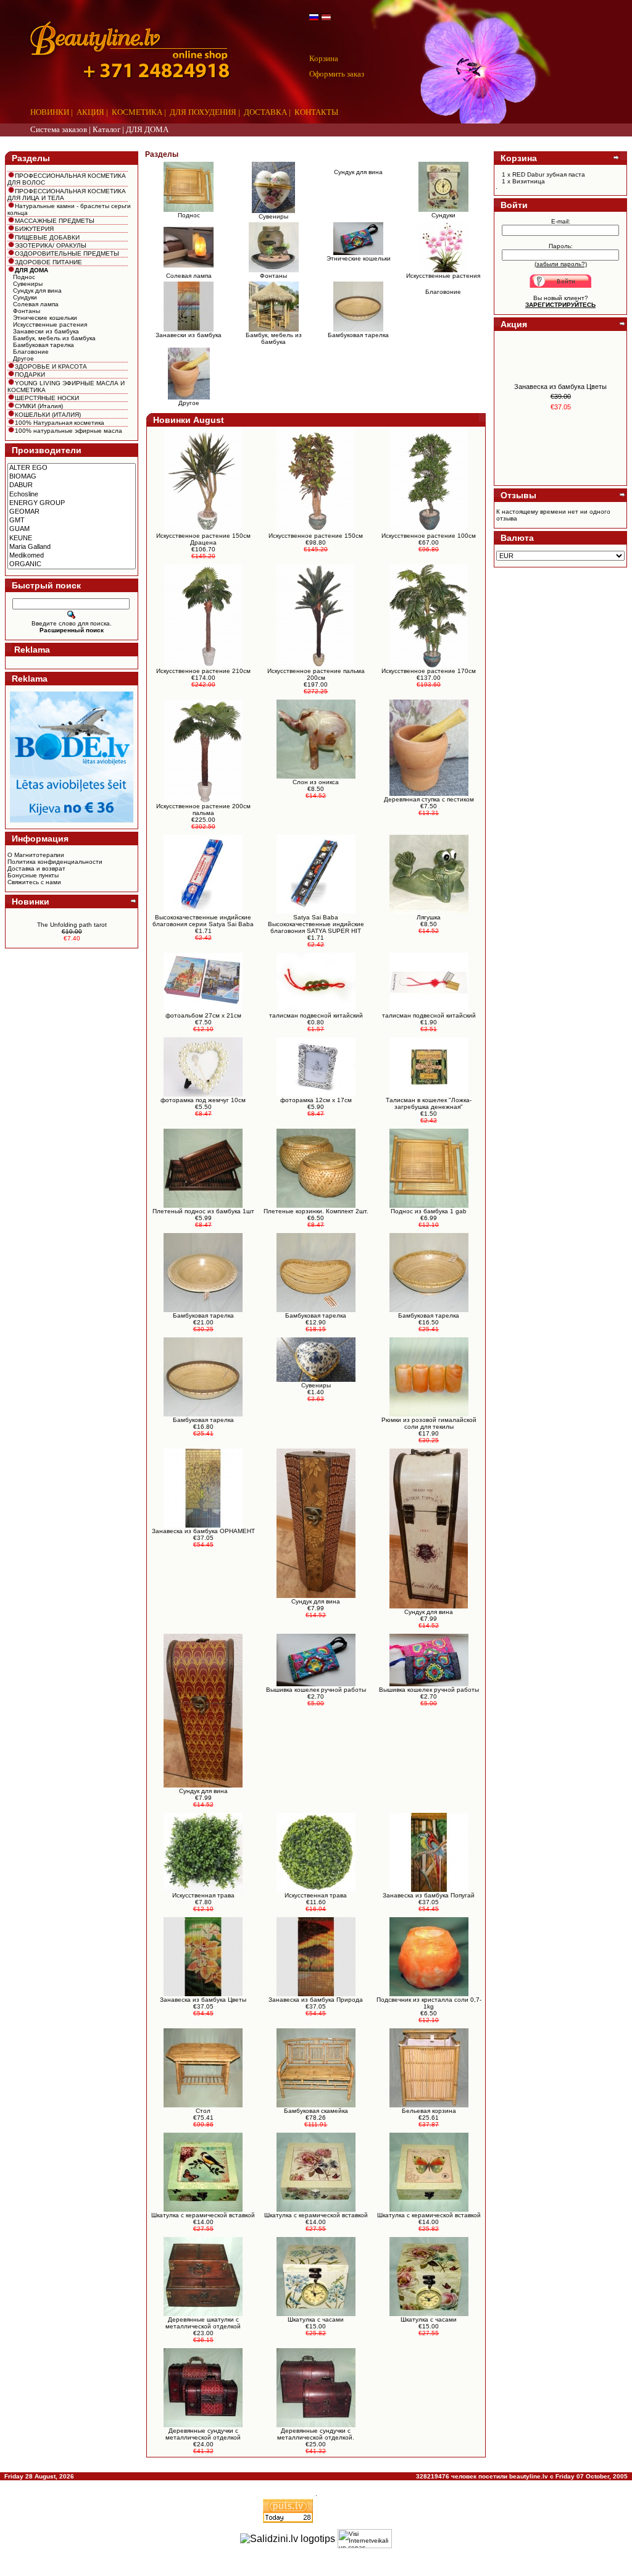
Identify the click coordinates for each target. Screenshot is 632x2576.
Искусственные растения (50, 324)
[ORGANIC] (72, 564)
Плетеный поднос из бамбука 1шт (203, 1211)
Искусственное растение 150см (316, 536)
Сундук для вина (37, 291)
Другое (23, 358)
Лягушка (429, 917)
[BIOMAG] (72, 477)
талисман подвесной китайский (316, 1015)
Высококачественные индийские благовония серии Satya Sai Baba (203, 921)
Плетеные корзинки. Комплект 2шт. (316, 1211)
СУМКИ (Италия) (39, 406)
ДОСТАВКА (265, 112)
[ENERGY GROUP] (72, 503)
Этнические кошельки (45, 318)
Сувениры (28, 284)
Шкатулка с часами (316, 2319)
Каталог (106, 129)
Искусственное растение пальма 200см (316, 674)
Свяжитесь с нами (34, 882)
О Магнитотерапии (36, 855)
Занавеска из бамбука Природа (316, 2000)
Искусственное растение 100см (429, 536)
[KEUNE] (72, 538)
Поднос (24, 277)
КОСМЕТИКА (137, 112)
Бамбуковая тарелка (44, 345)
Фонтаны (27, 311)
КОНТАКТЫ (316, 112)
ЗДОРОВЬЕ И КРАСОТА (51, 366)
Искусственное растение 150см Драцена (203, 539)
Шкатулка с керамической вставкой (203, 2215)
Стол (203, 2111)
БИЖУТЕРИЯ (34, 229)
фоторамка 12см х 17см (316, 1100)
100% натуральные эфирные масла (69, 431)
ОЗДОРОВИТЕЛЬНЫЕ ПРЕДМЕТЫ (67, 253)
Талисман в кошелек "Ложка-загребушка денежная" (429, 1103)
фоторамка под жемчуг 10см (203, 1100)
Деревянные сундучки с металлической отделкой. (316, 2434)
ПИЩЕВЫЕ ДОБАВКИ (47, 237)
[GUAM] (72, 529)
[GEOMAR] (72, 512)
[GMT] (72, 521)
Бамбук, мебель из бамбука (54, 338)
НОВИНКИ (50, 112)
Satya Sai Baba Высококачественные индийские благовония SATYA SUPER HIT (316, 924)
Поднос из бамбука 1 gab (429, 1211)
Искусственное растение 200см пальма (203, 809)
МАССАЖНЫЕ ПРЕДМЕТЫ (55, 221)
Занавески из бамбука (46, 331)
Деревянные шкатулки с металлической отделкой (203, 2323)
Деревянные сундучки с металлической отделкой (203, 2434)
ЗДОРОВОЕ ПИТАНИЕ (48, 262)
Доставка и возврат (36, 868)
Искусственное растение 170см (429, 671)
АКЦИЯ (90, 112)
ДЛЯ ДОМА (147, 129)
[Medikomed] (72, 556)
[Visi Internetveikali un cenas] (365, 2539)
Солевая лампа (36, 304)
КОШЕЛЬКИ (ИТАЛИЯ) (48, 415)
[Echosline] (72, 495)
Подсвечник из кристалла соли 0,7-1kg (429, 2003)
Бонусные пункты (33, 875)
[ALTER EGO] (72, 468)
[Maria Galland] (72, 547)
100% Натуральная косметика (60, 423)
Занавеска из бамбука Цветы (203, 2000)
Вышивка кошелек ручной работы (316, 1690)
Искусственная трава (203, 1895)
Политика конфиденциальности (55, 862)
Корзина (324, 58)
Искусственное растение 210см (203, 671)
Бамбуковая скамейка (316, 2111)
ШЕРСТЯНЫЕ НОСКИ (47, 398)
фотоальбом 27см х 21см (203, 1015)
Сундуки (25, 297)
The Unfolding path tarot (72, 925)
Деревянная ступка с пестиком (429, 799)
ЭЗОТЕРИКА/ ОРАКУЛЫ (51, 245)
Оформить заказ (337, 74)
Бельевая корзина (429, 2111)
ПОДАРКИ (30, 374)
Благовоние (31, 352)
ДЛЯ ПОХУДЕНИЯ (203, 112)
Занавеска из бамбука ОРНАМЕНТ (203, 1531)
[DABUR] (72, 485)
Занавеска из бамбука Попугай (429, 1895)
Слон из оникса (316, 782)
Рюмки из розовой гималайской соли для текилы (429, 1423)
